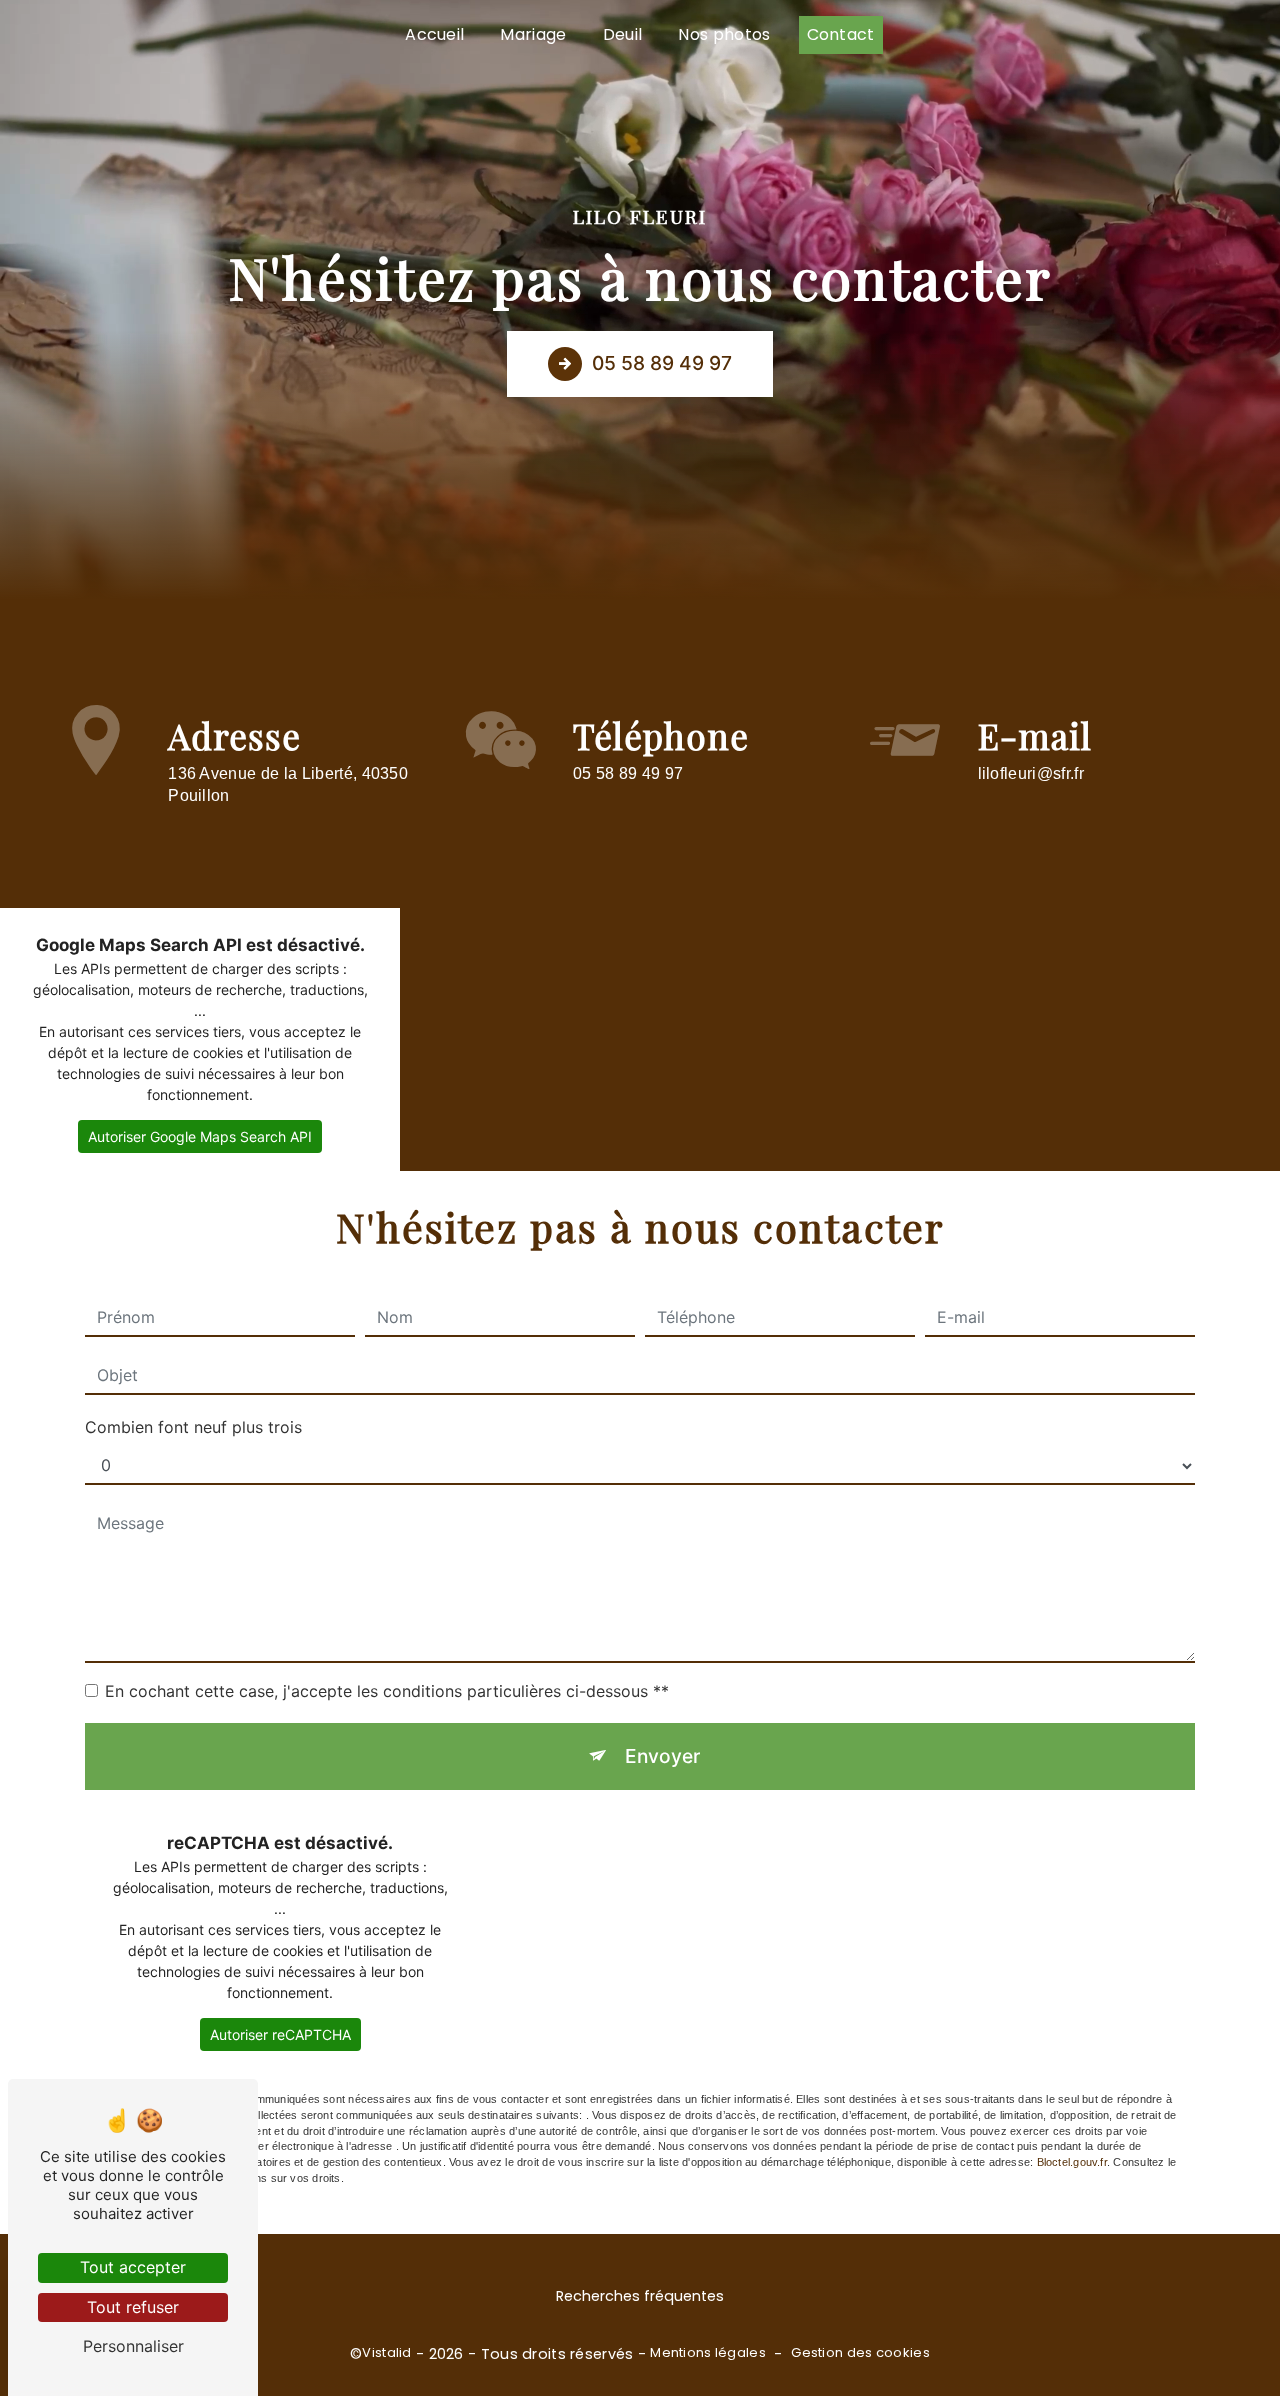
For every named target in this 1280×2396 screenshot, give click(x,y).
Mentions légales (708, 2353)
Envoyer (662, 1756)
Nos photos (724, 34)
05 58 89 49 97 (662, 363)
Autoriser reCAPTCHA (280, 2034)
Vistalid (386, 2353)
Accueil (434, 34)
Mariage (533, 34)
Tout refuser (133, 2307)
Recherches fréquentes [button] (640, 2296)
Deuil (623, 34)
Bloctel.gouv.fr (1072, 2162)
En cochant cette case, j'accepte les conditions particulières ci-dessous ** (387, 1691)
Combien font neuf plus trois (193, 1427)
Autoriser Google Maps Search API (200, 1136)
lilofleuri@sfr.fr (1031, 773)
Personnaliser (133, 2346)
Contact (841, 34)
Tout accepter (133, 2267)
